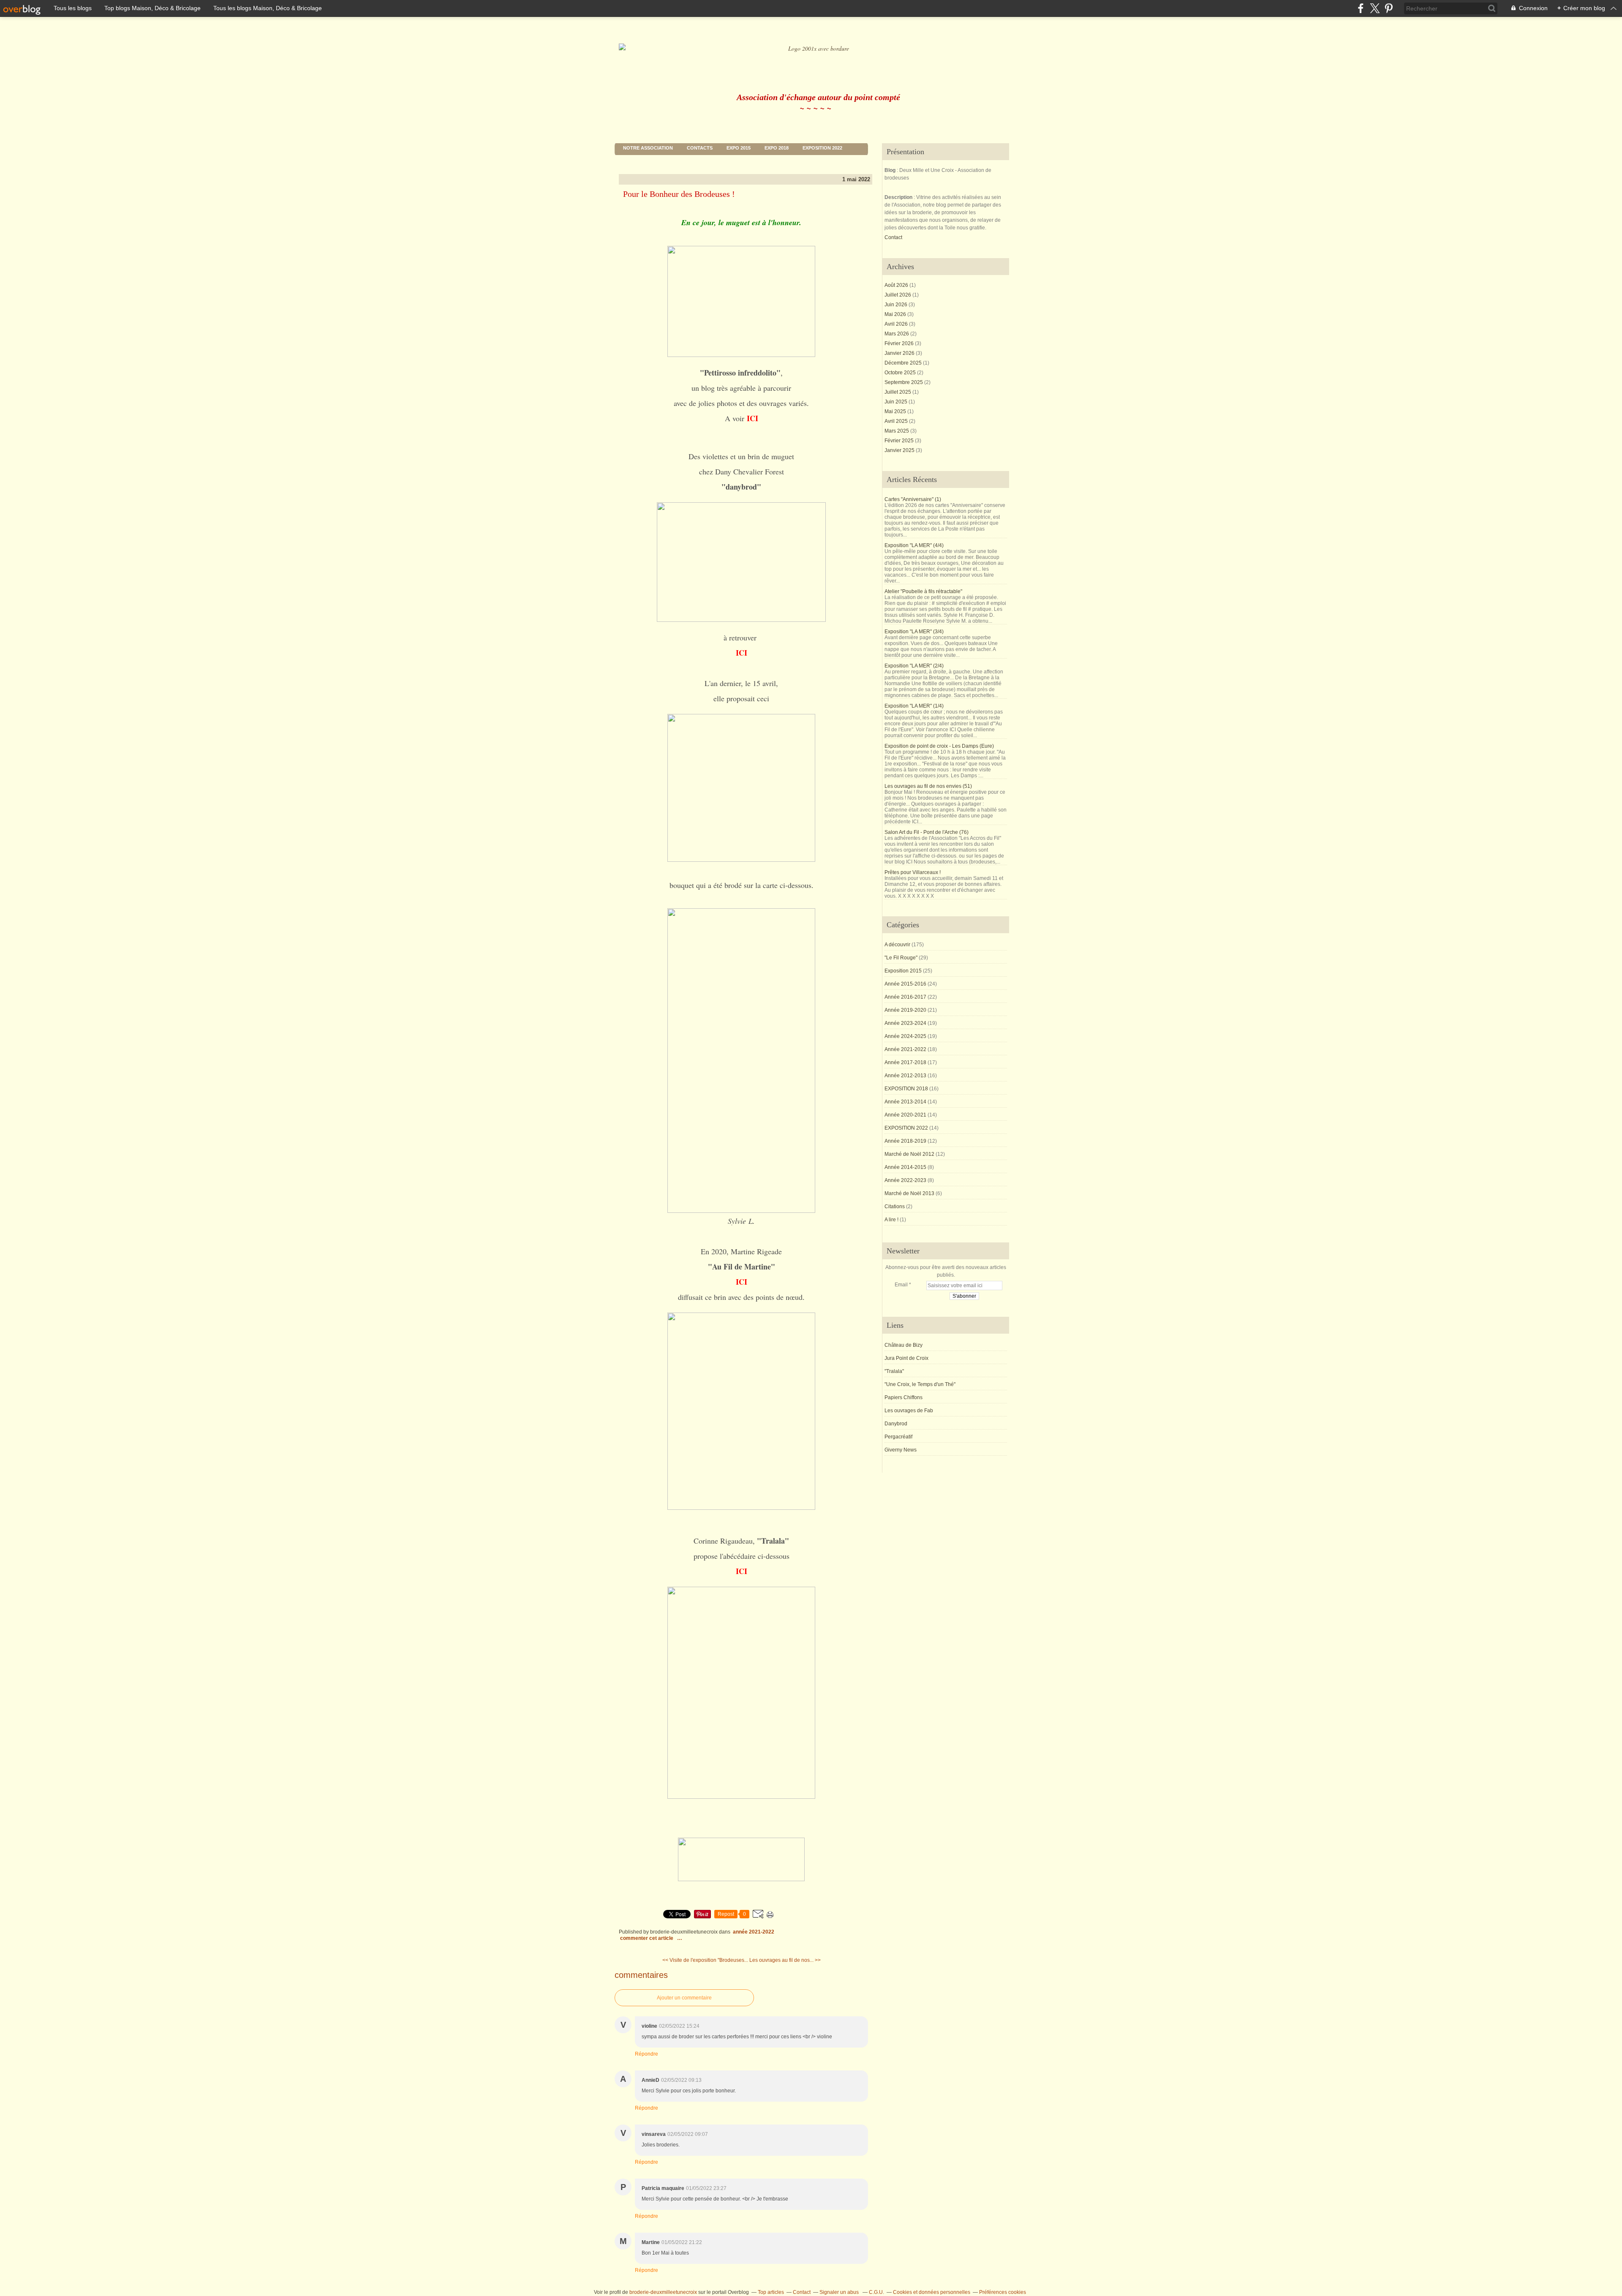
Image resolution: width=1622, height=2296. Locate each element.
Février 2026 (900, 343)
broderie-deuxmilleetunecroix (663, 2292)
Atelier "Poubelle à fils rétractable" (923, 591)
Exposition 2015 (903, 971)
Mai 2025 (896, 411)
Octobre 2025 (901, 373)
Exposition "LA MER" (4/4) (914, 545)
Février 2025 (900, 441)
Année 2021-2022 (754, 1932)
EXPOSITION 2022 (822, 148)
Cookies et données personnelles (932, 2292)
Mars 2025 (897, 431)
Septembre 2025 (904, 382)
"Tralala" (894, 1371)
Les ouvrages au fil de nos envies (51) (928, 786)
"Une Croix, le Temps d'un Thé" (920, 1384)
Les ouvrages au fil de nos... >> (785, 1960)
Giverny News (901, 1450)
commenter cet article (647, 1938)
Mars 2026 (897, 334)
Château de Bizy (904, 1345)
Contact (893, 237)
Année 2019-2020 (905, 1010)
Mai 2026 (896, 314)
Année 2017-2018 (905, 1062)
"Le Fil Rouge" (901, 958)
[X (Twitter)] (1375, 8)
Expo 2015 (739, 148)
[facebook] (1361, 8)
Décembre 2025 (904, 363)
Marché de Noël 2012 (909, 1154)
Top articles (771, 2292)
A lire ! (891, 1220)
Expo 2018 (777, 148)
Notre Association (648, 148)
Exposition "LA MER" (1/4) (914, 706)
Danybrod (896, 1424)
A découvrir (897, 945)
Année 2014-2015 (905, 1167)
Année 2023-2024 (905, 1023)
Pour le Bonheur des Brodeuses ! (679, 194)
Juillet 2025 (898, 392)
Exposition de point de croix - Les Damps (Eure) (939, 746)
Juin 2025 (897, 402)
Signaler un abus (840, 2292)
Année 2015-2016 (905, 984)
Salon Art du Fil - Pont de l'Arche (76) (927, 832)
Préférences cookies (1003, 2292)
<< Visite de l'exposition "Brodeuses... (705, 1960)
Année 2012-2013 (905, 1076)
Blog (890, 170)
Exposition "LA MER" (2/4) (914, 666)
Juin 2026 (897, 305)
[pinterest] (1389, 8)
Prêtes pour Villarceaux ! (913, 872)
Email (901, 1285)
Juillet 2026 (898, 295)
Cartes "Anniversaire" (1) (913, 499)
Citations (895, 1207)
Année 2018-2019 (905, 1141)
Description (899, 197)
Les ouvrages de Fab (909, 1411)
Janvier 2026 (900, 353)
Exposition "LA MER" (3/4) (914, 632)
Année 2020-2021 (905, 1115)
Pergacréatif (898, 1437)
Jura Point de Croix (906, 1358)
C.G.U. (876, 2292)
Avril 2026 (897, 324)
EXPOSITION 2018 (906, 1089)
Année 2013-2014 (905, 1102)
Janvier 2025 (900, 450)
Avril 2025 (897, 421)
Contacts (700, 148)
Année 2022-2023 (905, 1180)
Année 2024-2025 (905, 1036)
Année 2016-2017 (905, 997)
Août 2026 (897, 285)
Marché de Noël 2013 (909, 1193)
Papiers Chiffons (904, 1397)
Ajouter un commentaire (684, 1998)
